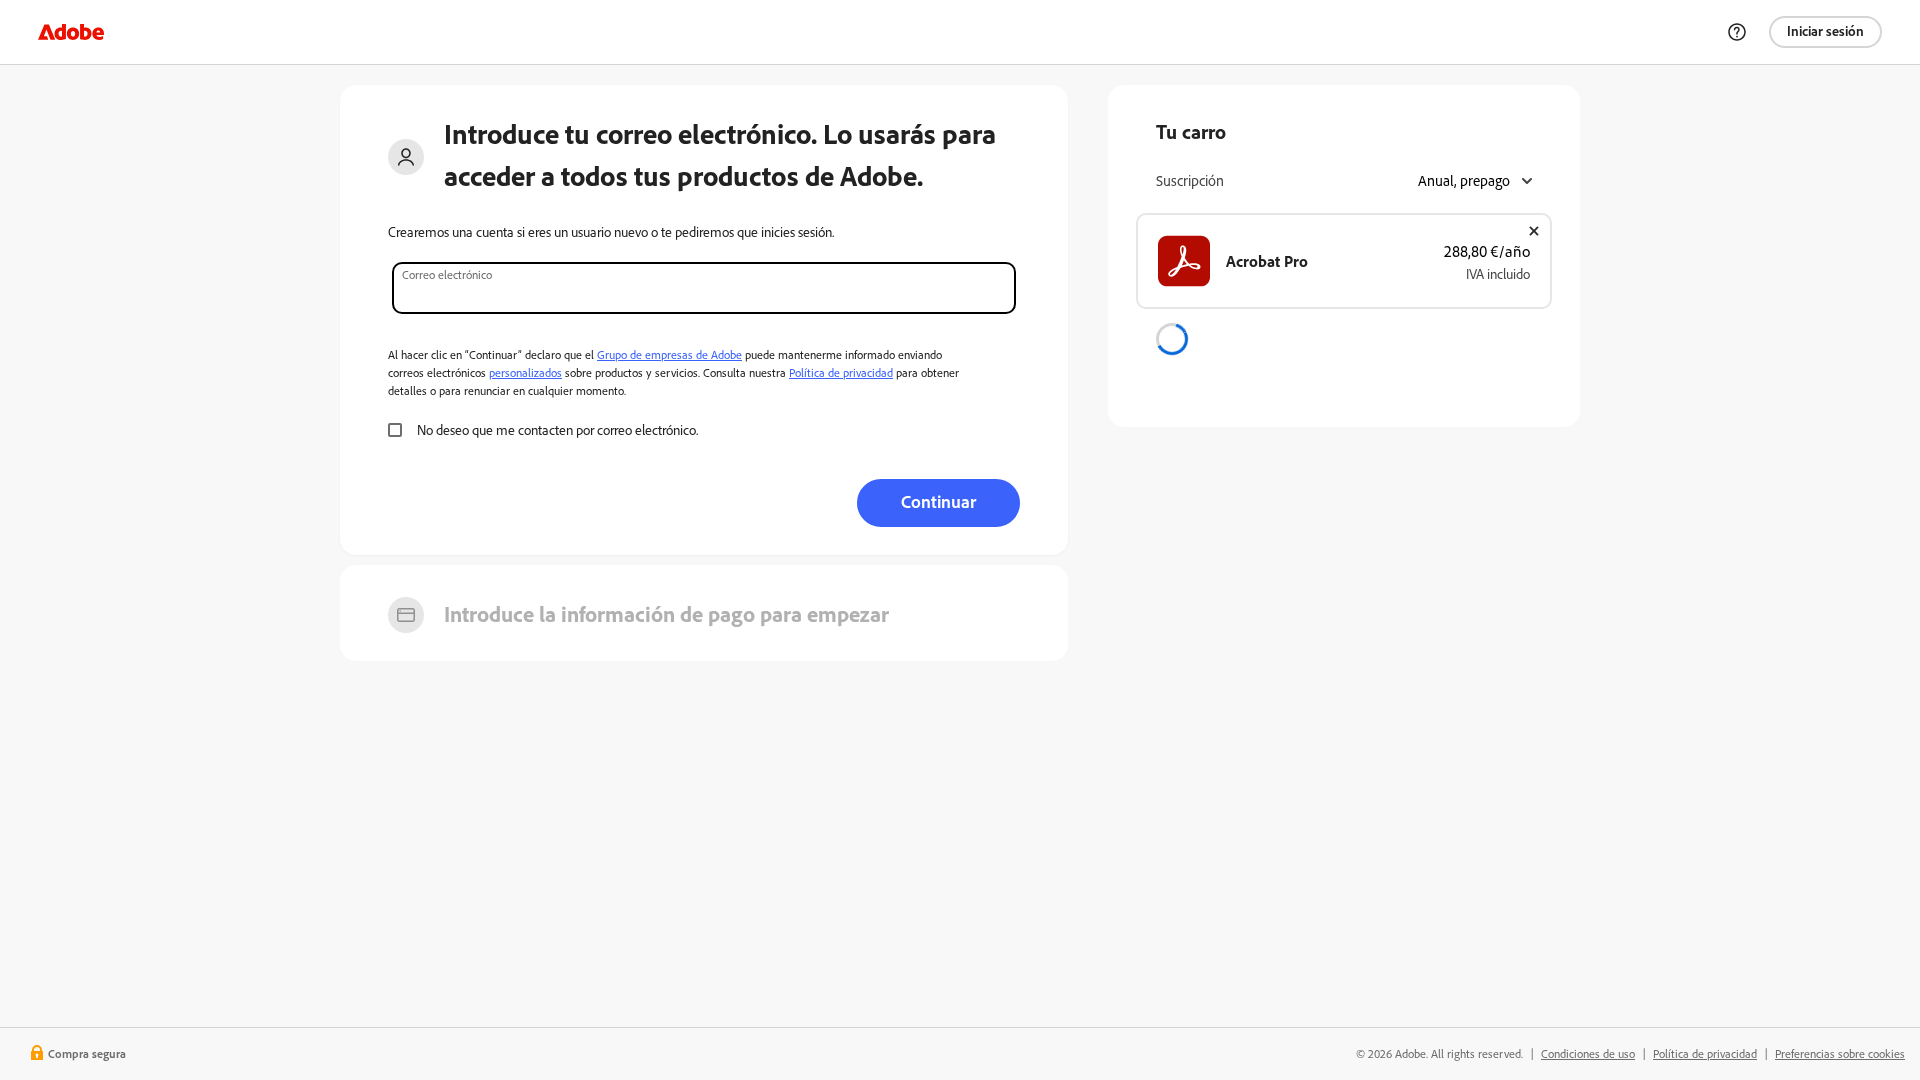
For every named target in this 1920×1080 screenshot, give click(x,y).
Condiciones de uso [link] (1588, 1053)
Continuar (938, 501)
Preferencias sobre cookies (1840, 1053)
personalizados (525, 372)
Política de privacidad (841, 372)
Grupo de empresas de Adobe (669, 354)
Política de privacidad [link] (1705, 1053)
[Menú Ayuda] (1737, 32)
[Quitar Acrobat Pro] (1534, 231)
